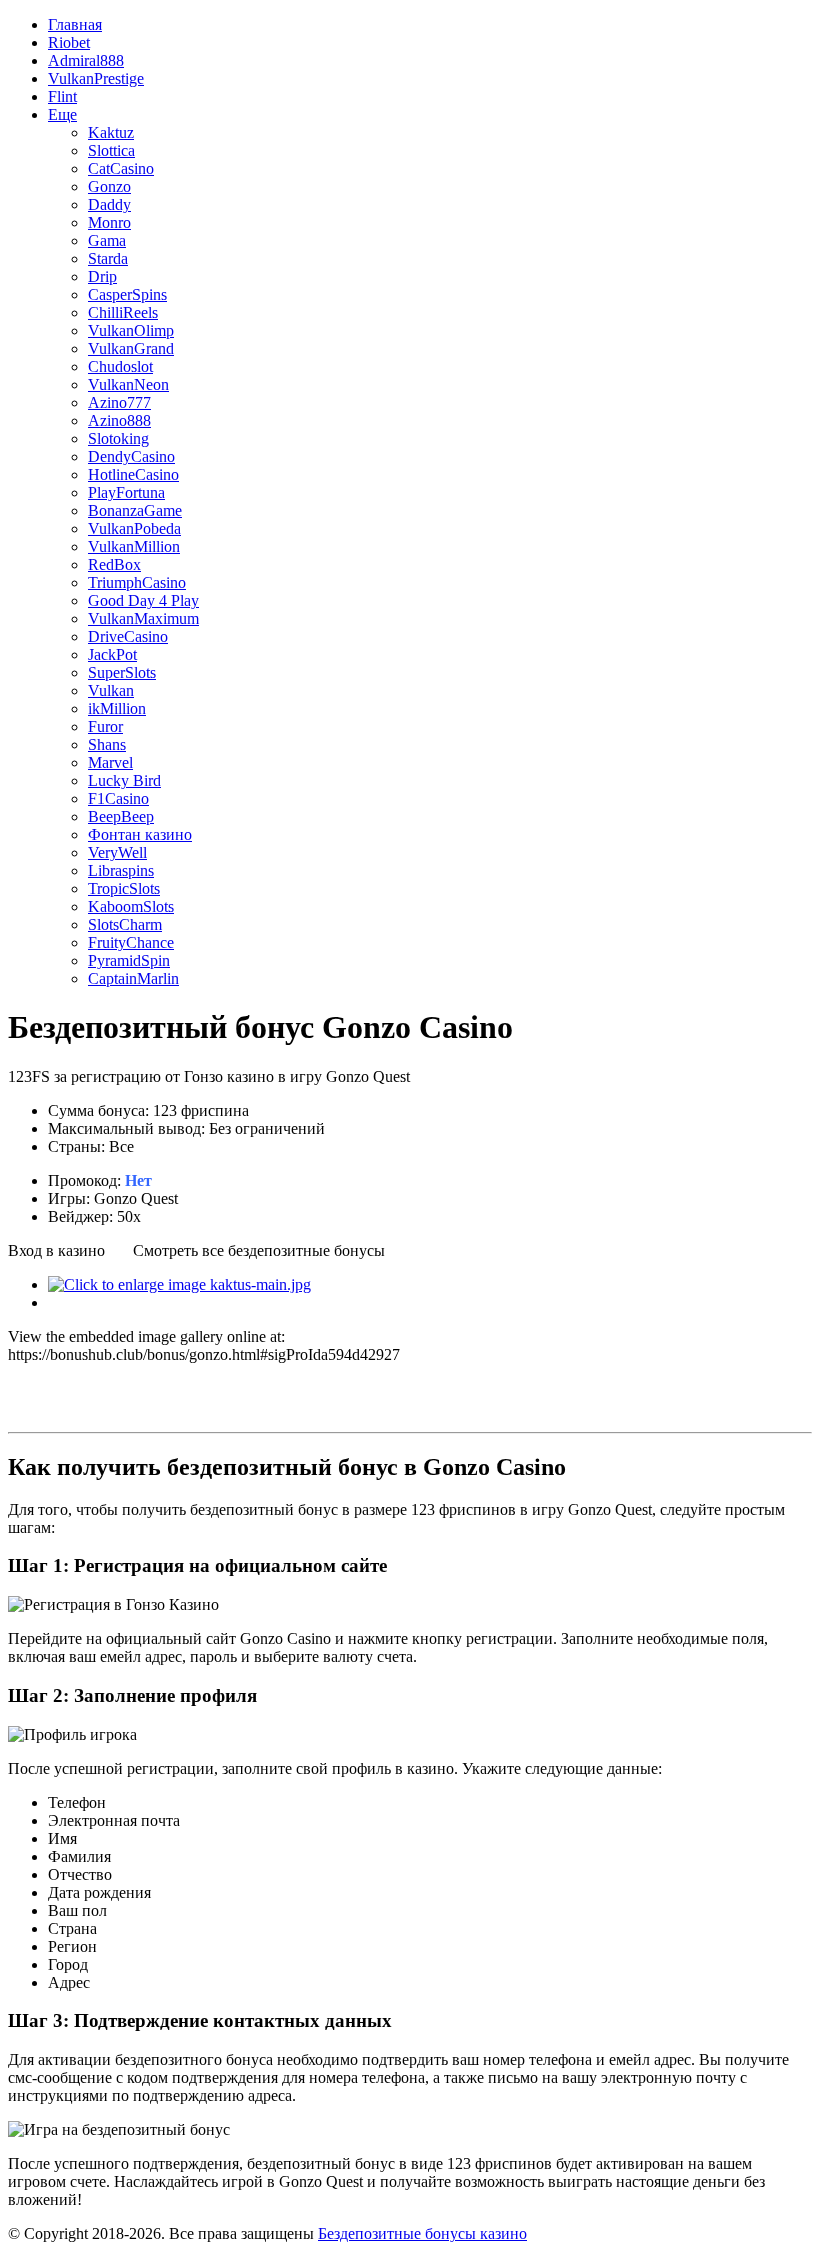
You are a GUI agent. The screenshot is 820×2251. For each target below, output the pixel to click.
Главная (75, 24)
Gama (107, 240)
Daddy (109, 204)
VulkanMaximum (143, 618)
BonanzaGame (135, 510)
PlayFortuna (126, 492)
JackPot (112, 654)
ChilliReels (123, 312)
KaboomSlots (131, 906)
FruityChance (131, 942)
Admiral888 (86, 60)
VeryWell (117, 852)
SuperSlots (122, 672)
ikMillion (117, 708)
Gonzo (109, 186)
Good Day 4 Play (143, 600)
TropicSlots (124, 888)
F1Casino (118, 798)
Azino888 (119, 420)
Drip (102, 276)
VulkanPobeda (134, 528)
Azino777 (119, 402)
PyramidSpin (129, 960)
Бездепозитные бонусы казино (422, 2233)
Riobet (69, 42)
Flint (62, 96)
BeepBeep (121, 816)
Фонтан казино (140, 834)
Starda (108, 258)
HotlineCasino (133, 474)
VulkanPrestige (96, 78)
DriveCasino (128, 636)
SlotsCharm (125, 924)
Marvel (110, 762)
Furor (105, 726)
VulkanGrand (131, 348)
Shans (107, 744)
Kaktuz (111, 132)
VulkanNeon (128, 384)
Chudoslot (120, 366)
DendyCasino (131, 456)
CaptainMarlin (133, 978)
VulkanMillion (134, 546)
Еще (62, 114)
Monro (109, 222)
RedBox (114, 564)
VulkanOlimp (131, 330)
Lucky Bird (124, 780)
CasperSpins (127, 294)
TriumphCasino (137, 582)
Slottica (111, 150)
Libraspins (121, 870)
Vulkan (111, 690)
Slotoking (118, 438)
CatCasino (121, 168)
